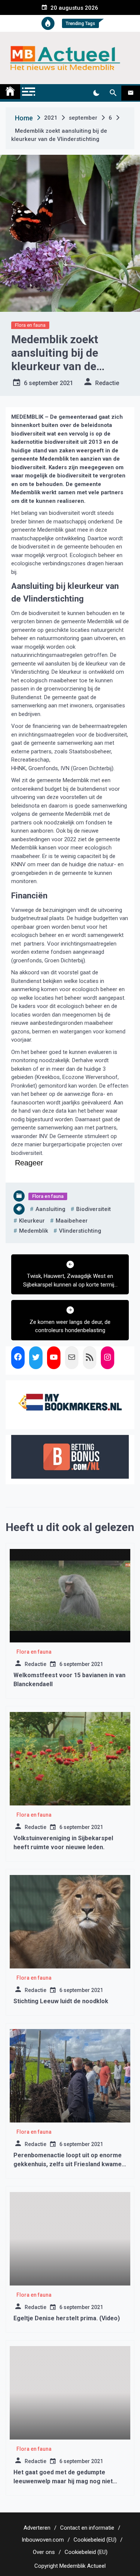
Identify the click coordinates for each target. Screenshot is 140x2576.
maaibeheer (72, 1221)
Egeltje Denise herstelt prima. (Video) (67, 2318)
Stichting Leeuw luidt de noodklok (61, 2001)
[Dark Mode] (96, 93)
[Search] (113, 93)
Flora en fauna (30, 325)
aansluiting (50, 1209)
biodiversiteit (94, 1209)
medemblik (34, 1231)
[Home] (10, 92)
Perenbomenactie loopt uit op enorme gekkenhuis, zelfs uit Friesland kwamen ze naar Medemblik (69, 2164)
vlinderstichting (80, 1231)
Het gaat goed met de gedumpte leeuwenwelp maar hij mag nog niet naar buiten (63, 2481)
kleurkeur (32, 1221)
